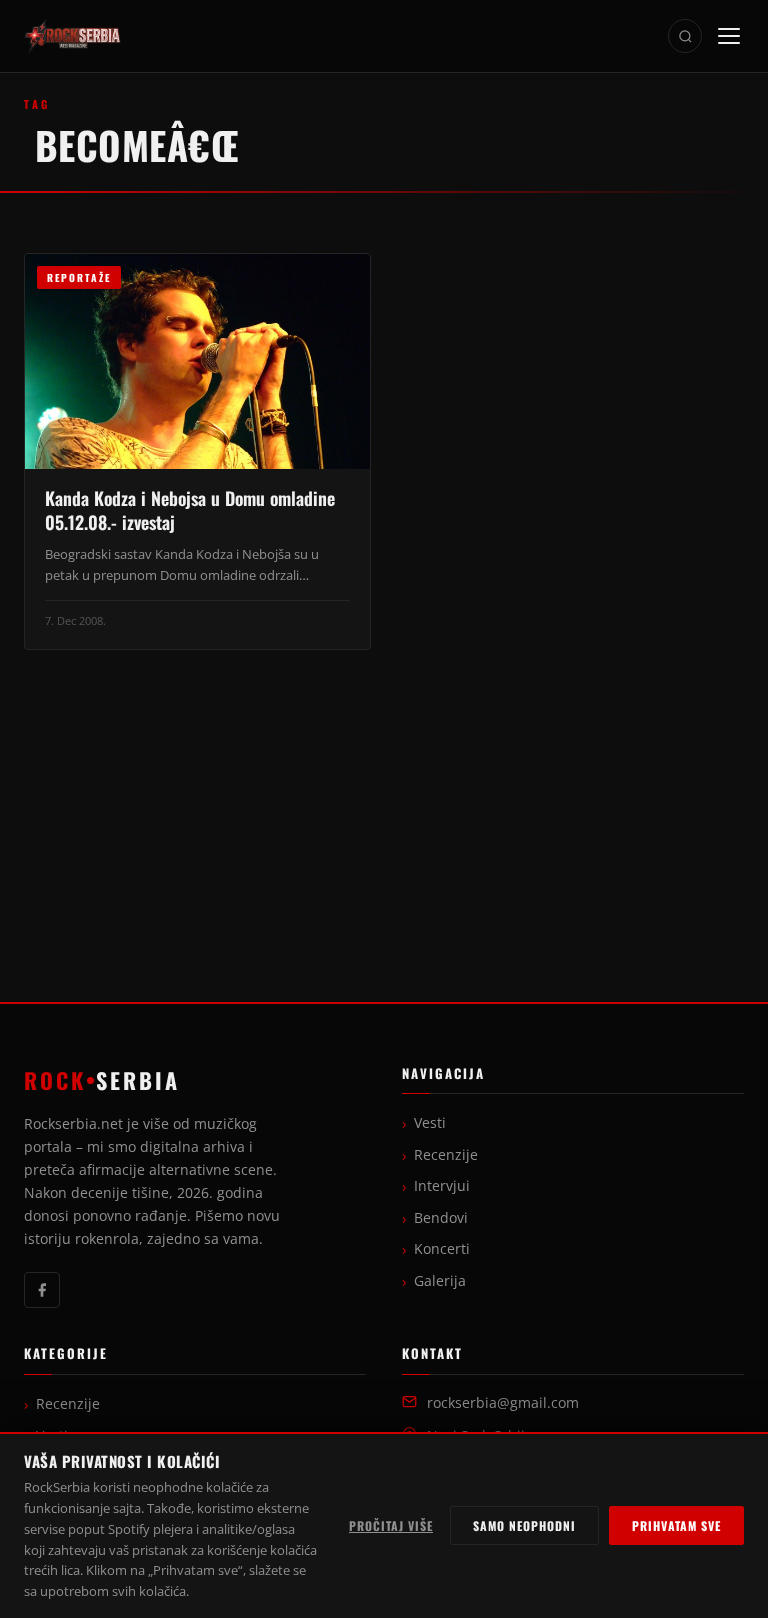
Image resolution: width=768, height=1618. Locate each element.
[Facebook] (42, 1290)
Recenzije (446, 1155)
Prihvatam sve (676, 1525)
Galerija (440, 1281)
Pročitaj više (391, 1525)
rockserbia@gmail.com (503, 1403)
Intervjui (442, 1186)
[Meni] (729, 36)
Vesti (430, 1123)
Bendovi (441, 1218)
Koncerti (442, 1249)
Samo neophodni (524, 1525)
